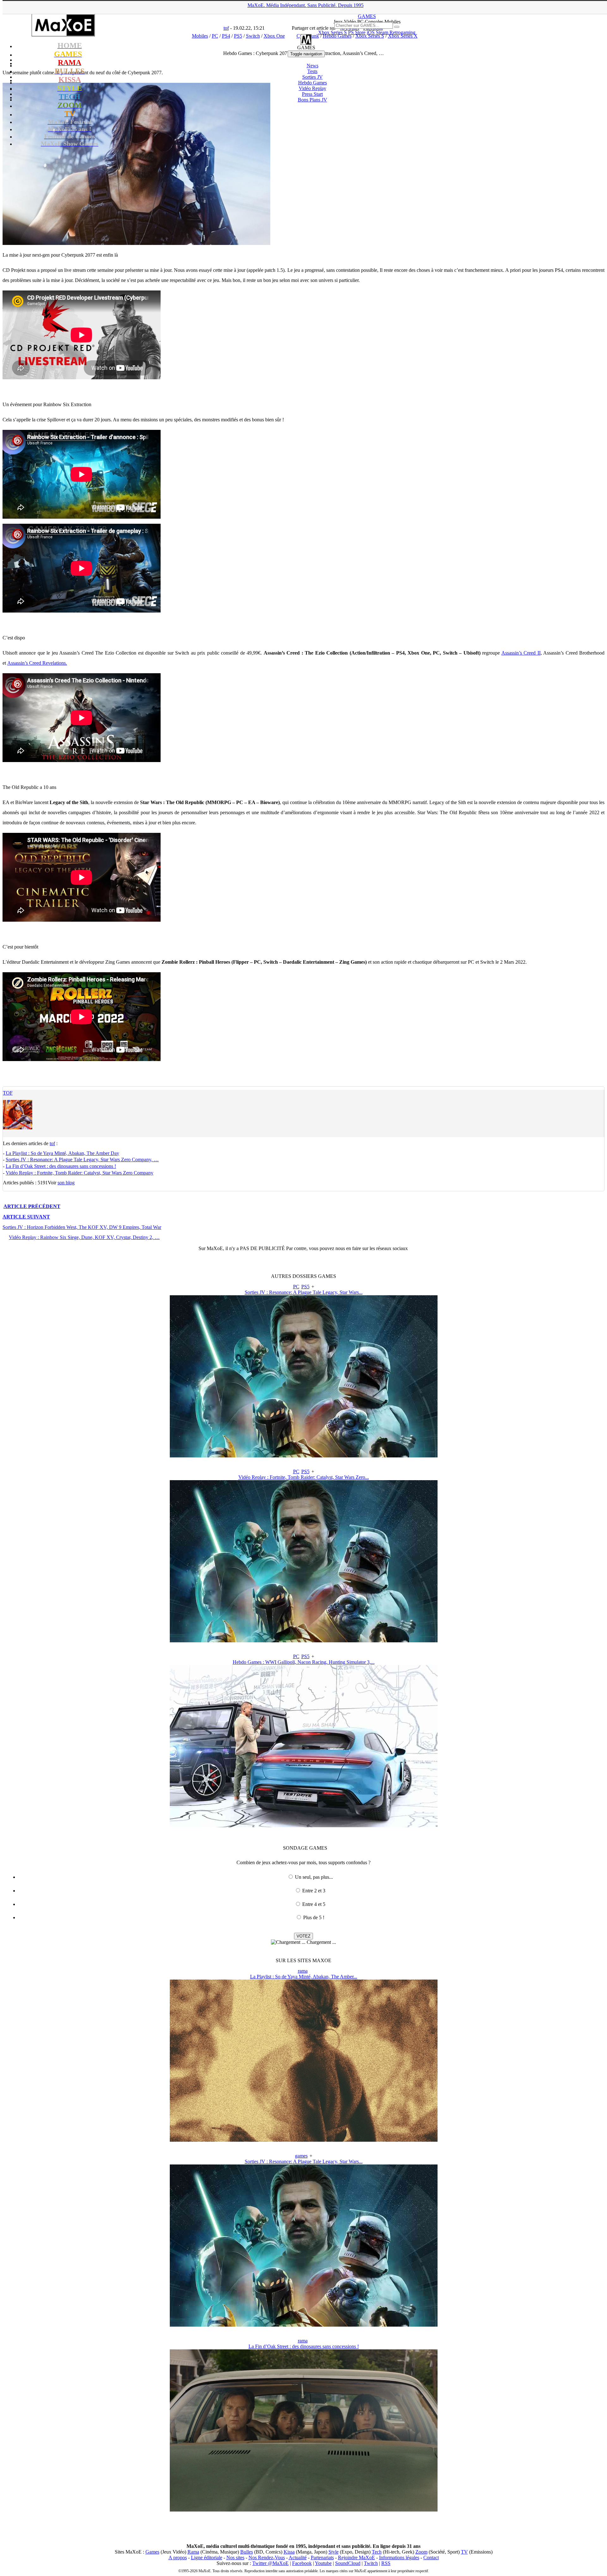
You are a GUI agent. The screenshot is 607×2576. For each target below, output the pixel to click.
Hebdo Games (313, 83)
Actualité (298, 2558)
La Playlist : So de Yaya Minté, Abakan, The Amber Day (62, 1153)
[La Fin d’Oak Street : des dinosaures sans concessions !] (304, 2510)
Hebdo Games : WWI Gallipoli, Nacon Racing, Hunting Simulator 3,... (304, 1662)
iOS (371, 32)
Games (152, 2552)
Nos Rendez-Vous (267, 2558)
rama (303, 1971)
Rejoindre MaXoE (356, 2558)
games (301, 2156)
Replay (313, 88)
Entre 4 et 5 (314, 1904)
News (313, 66)
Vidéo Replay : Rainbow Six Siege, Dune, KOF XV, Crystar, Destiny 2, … (84, 1237)
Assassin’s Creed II (521, 653)
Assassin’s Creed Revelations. (37, 663)
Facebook (302, 2563)
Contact (431, 2558)
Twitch (371, 2563)
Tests (312, 71)
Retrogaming (402, 32)
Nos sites (235, 2558)
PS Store (357, 32)
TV (464, 2552)
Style (334, 2552)
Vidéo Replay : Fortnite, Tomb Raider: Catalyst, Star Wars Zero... (304, 1477)
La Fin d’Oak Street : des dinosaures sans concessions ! (61, 1166)
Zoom (421, 2552)
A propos (178, 2558)
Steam (382, 32)
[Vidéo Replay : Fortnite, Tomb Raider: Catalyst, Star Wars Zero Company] (304, 1641)
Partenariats (322, 2558)
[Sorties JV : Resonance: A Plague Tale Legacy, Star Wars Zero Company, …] (304, 1456)
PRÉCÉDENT (32, 1206)
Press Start (312, 94)
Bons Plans (313, 100)
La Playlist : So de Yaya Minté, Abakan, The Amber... (304, 1977)
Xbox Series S (332, 32)
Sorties (313, 77)
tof (8, 1093)
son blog (66, 1183)
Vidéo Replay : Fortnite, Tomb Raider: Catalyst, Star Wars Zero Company (80, 1173)
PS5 (305, 1287)
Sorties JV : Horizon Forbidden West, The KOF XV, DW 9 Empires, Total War (82, 1227)
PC (296, 1287)
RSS (386, 2563)
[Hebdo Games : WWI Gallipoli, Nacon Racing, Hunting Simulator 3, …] (304, 1825)
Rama (193, 2552)
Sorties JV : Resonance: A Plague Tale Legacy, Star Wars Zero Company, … (82, 1160)
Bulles (247, 2552)
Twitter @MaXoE (270, 2563)
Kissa (289, 2552)
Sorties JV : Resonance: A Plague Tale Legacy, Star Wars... (304, 1292)
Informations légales (399, 2558)
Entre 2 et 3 (314, 1891)
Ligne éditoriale (207, 2558)
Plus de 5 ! (314, 1917)
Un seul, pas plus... (314, 1877)
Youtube (323, 2563)
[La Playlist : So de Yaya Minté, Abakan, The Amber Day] (304, 2140)
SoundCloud (348, 2563)
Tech (377, 2552)
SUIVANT (26, 1217)
